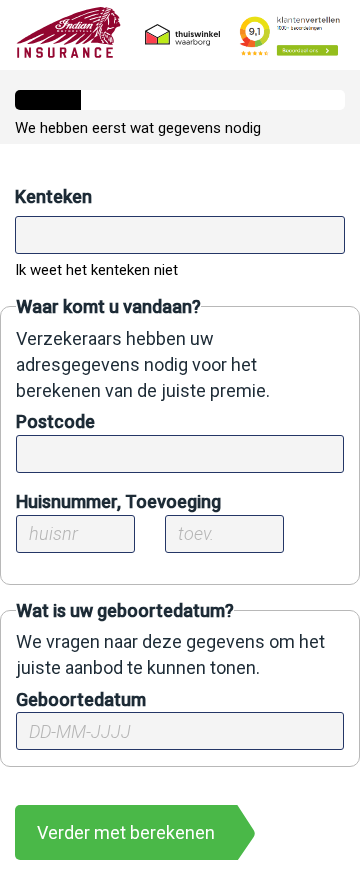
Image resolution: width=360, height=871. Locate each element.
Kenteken (53, 196)
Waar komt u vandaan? (108, 306)
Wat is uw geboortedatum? (125, 610)
